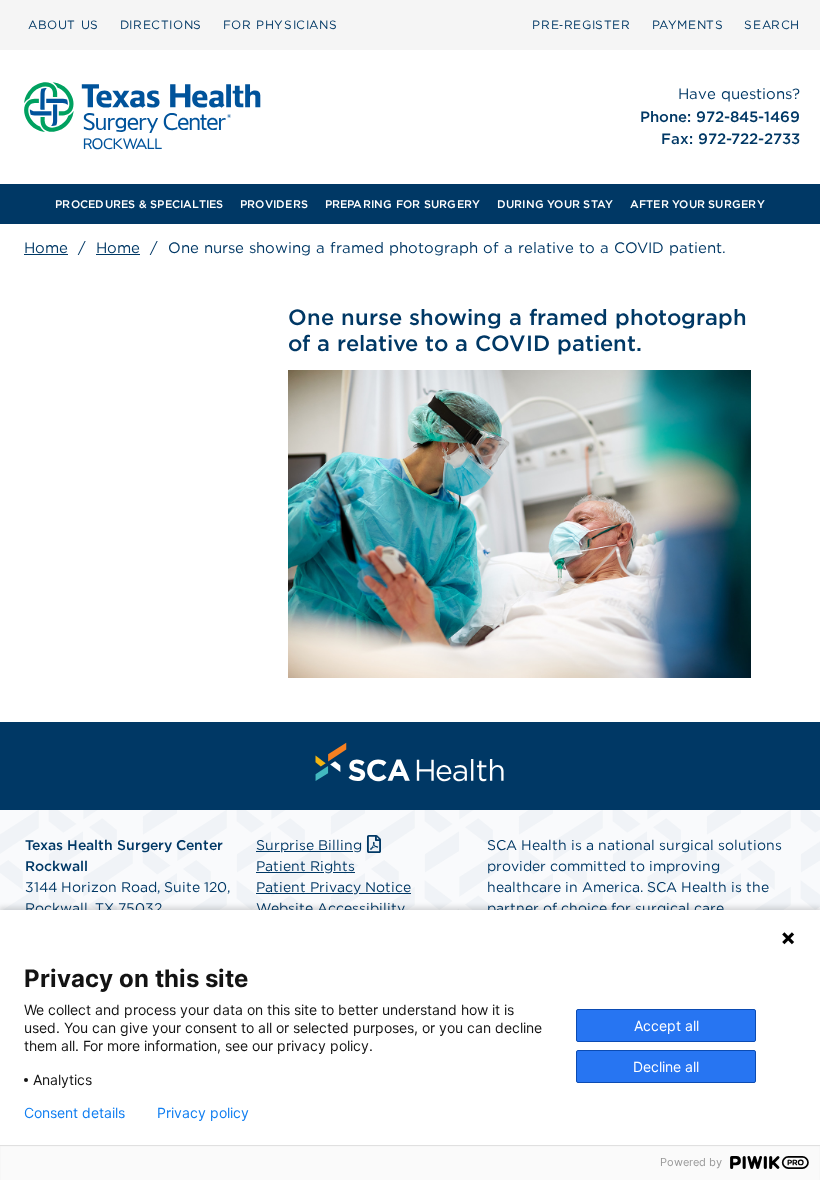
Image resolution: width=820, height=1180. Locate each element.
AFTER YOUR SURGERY (697, 204)
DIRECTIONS (161, 24)
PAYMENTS (688, 24)
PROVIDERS (274, 204)
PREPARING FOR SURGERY (403, 204)
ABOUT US (63, 24)
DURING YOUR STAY (555, 204)
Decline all (666, 1066)
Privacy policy (203, 1113)
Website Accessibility (330, 908)
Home (46, 248)
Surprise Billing (309, 845)
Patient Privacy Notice (333, 887)
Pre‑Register (581, 24)
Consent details (74, 1113)
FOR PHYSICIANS (280, 24)
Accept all (666, 1025)
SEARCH (772, 24)
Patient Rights (305, 866)
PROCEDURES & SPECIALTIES (139, 204)
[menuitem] (63, 25)
